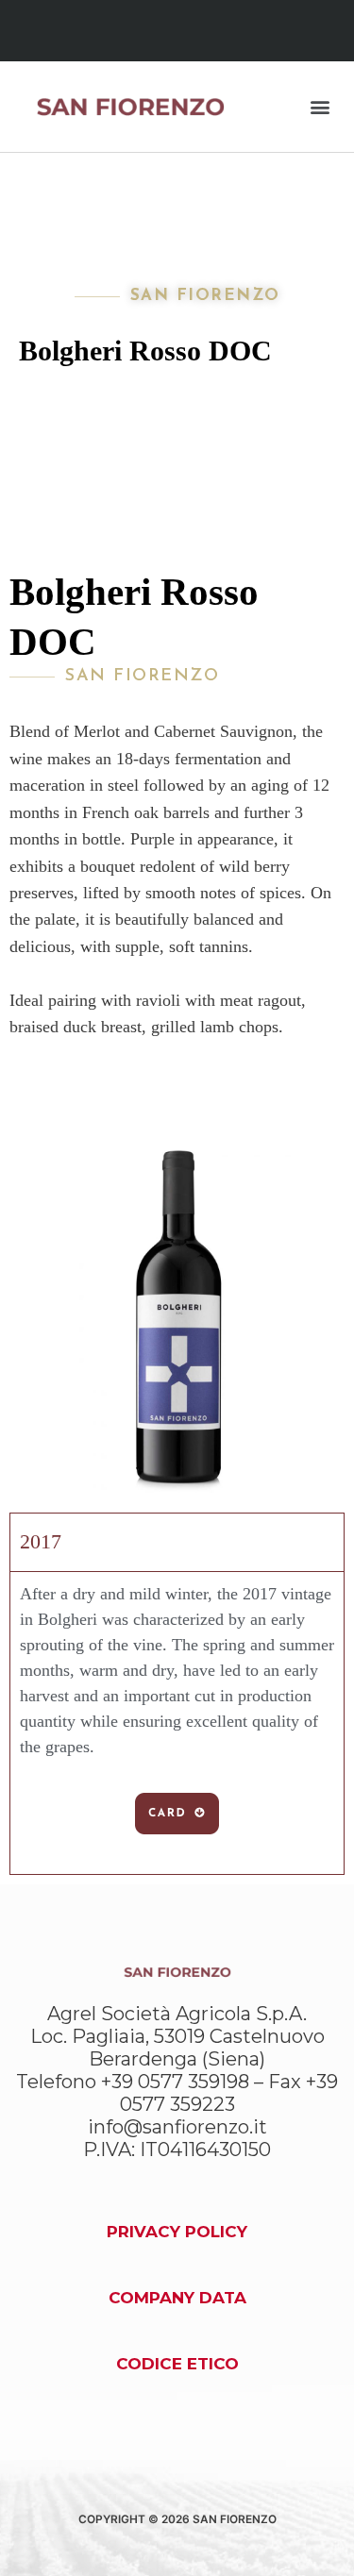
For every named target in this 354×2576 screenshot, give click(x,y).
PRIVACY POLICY (177, 2232)
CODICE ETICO (177, 2364)
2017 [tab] (41, 1541)
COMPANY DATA (177, 2298)
